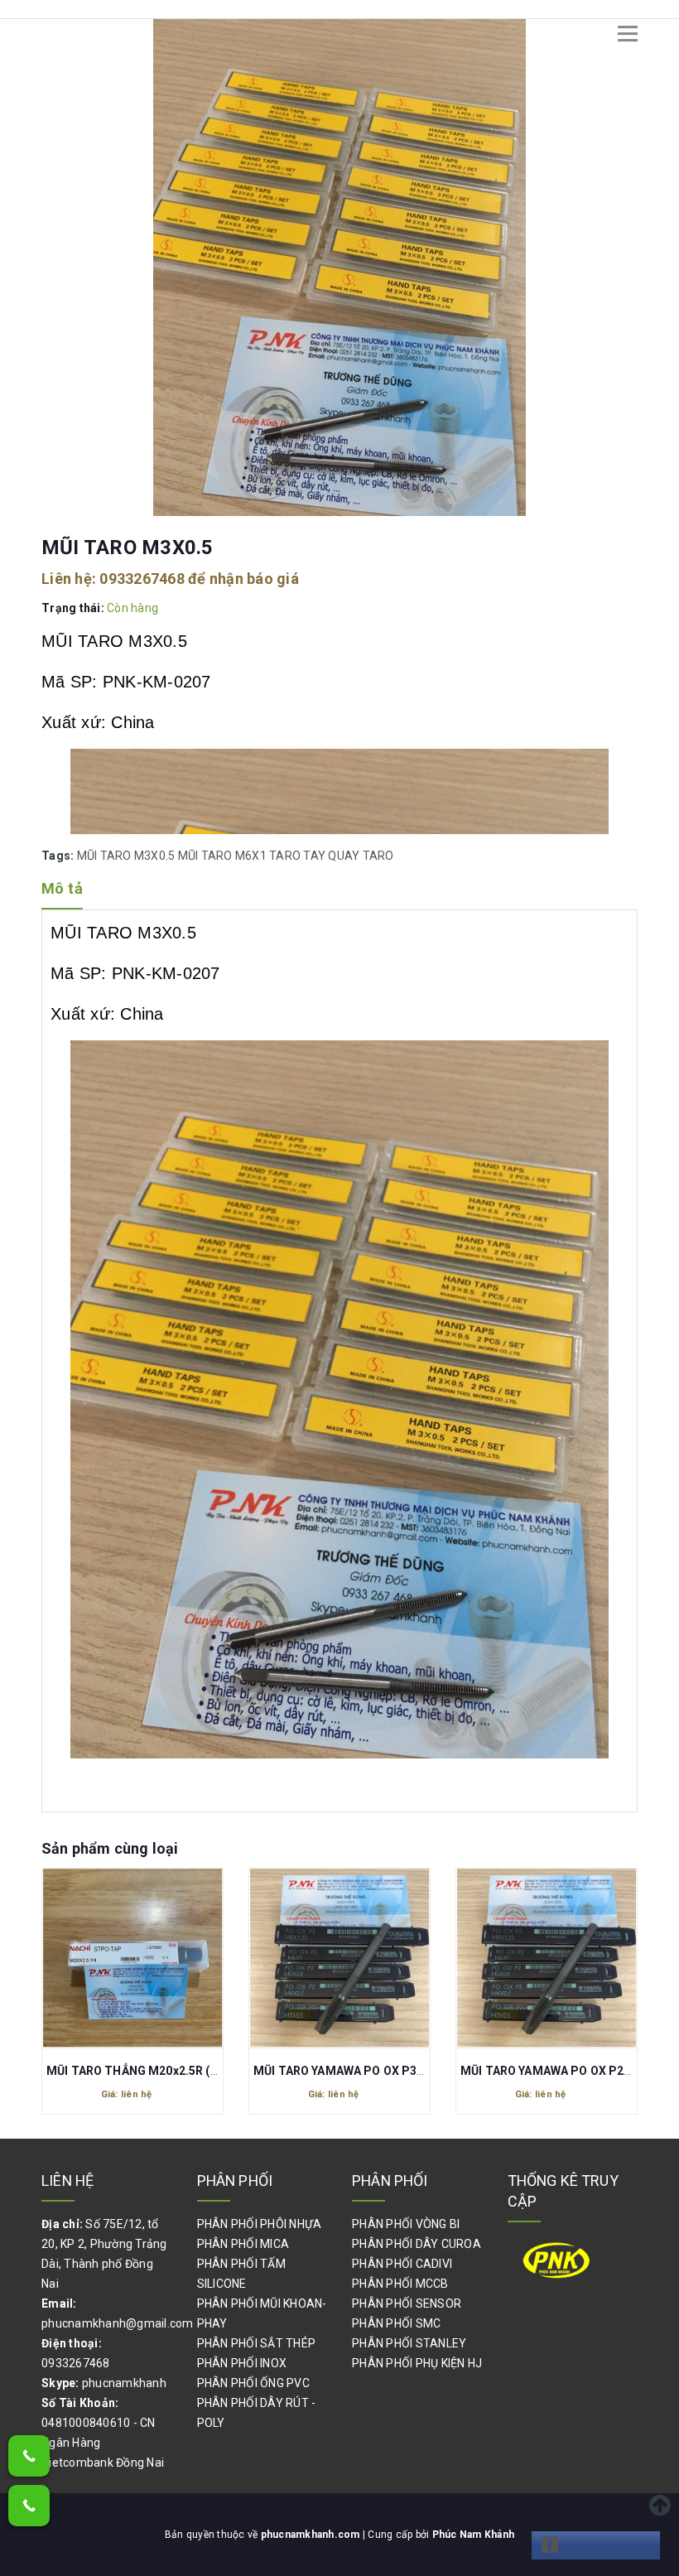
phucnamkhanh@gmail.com (118, 2323)
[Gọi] (29, 2456)
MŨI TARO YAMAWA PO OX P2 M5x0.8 (568, 2071)
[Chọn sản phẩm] (137, 1961)
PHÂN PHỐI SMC (396, 2323)
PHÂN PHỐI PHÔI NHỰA (260, 2224)
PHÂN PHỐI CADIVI (402, 2264)
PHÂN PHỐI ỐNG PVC (253, 2383)
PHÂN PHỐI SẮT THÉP (257, 2343)
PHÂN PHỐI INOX (242, 2363)
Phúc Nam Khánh (474, 2535)
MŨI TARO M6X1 (222, 856)
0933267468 (142, 579)
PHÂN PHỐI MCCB (400, 2284)
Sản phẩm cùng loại (110, 1848)
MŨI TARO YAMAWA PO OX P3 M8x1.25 (158, 2071)
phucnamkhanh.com (312, 2535)
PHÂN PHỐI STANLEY (409, 2343)
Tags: (59, 856)
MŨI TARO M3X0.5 (126, 856)
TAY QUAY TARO (348, 856)
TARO (285, 856)
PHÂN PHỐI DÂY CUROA (417, 2244)
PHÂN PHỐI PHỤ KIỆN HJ (417, 2363)
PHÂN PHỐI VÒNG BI (406, 2224)
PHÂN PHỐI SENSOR (407, 2303)
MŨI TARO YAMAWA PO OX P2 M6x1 (356, 2071)
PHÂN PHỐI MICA (243, 2244)
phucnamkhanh (124, 2383)
